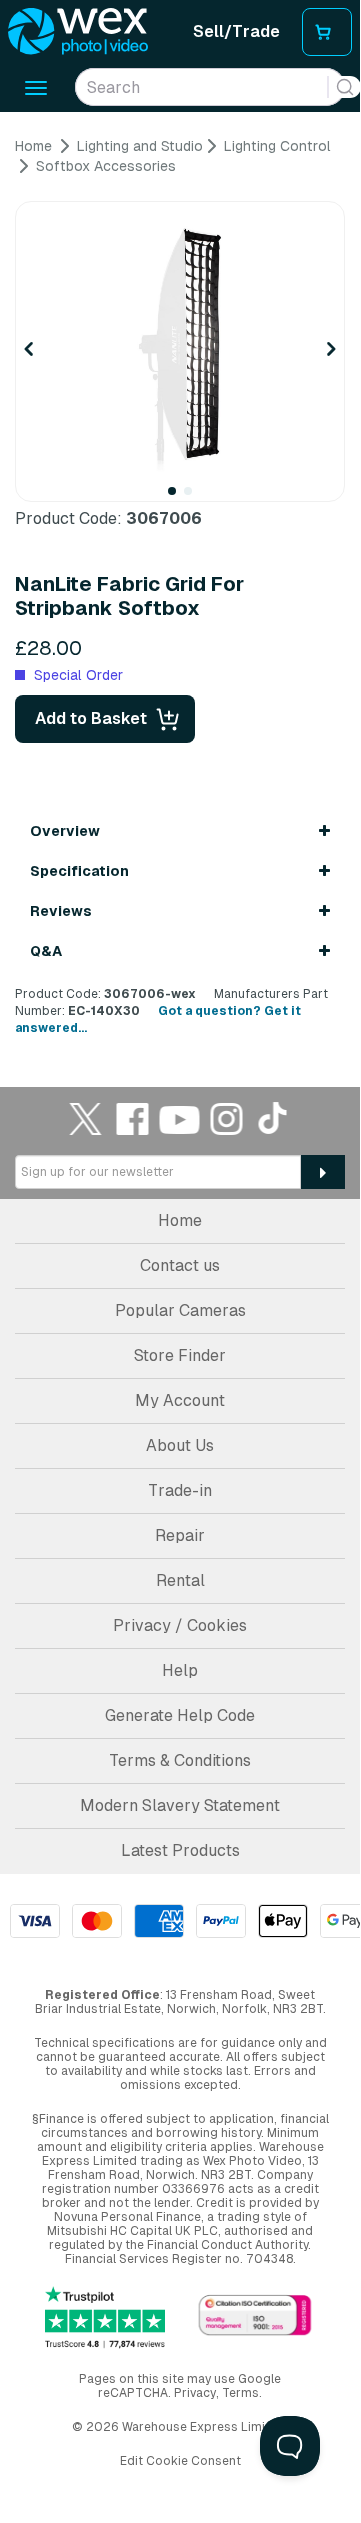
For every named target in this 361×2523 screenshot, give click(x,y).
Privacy (195, 2393)
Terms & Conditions (180, 1760)
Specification (79, 871)
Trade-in (180, 1490)
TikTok (274, 1118)
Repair (180, 1535)
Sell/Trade (236, 31)
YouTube (180, 1118)
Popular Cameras (180, 1310)
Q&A (46, 951)
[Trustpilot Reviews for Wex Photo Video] (105, 2317)
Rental (180, 1580)
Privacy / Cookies (180, 1625)
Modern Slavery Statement (180, 1805)
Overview (65, 831)
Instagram (227, 1118)
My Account (180, 1400)
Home (180, 1220)
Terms (240, 2393)
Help (180, 1670)
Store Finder (180, 1355)
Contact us (180, 1265)
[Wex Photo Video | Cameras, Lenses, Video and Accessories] (78, 32)
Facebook (133, 1118)
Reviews (61, 911)
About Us (180, 1445)
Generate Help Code (180, 1715)
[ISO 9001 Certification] (255, 2316)
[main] (180, 587)
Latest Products (180, 1850)
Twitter (86, 1118)
